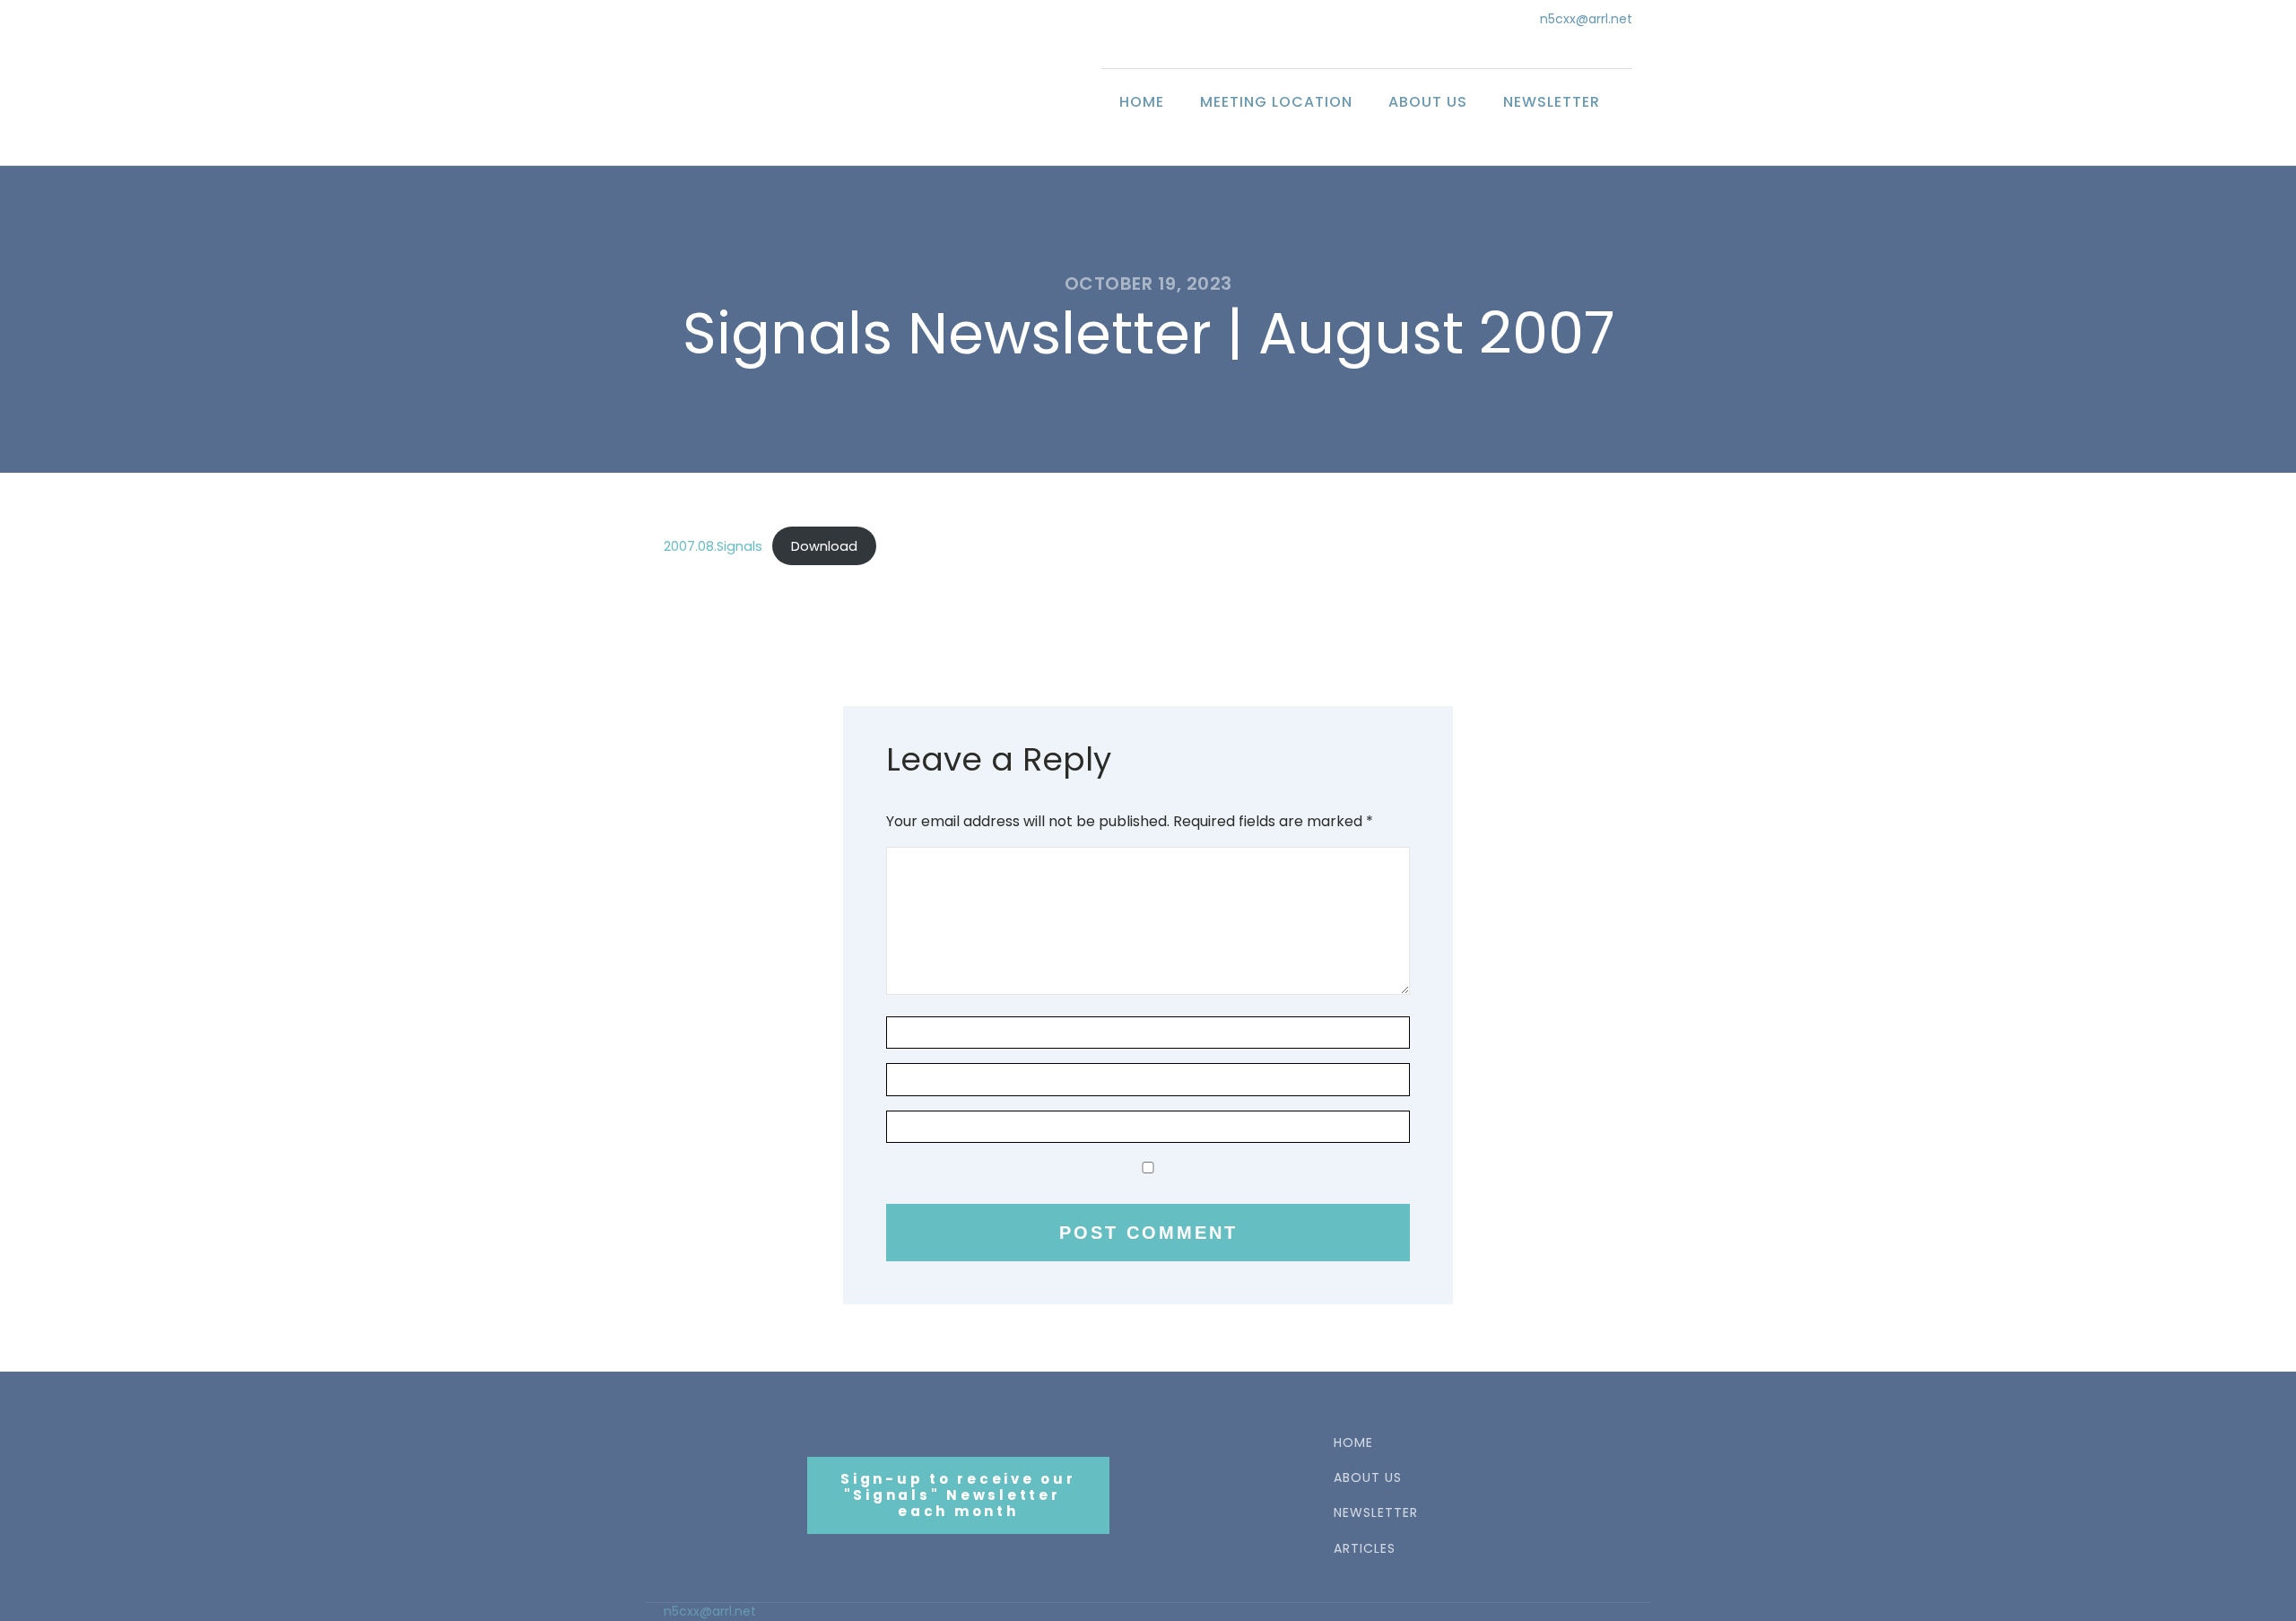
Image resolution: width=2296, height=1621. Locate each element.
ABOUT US (1368, 1478)
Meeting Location (1276, 102)
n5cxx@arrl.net (1586, 19)
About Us (1428, 102)
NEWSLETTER (1376, 1513)
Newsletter (1552, 102)
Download (824, 546)
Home (1142, 102)
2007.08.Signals (713, 546)
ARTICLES (1365, 1549)
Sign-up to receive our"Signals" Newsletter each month (958, 1495)
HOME (1353, 1443)
